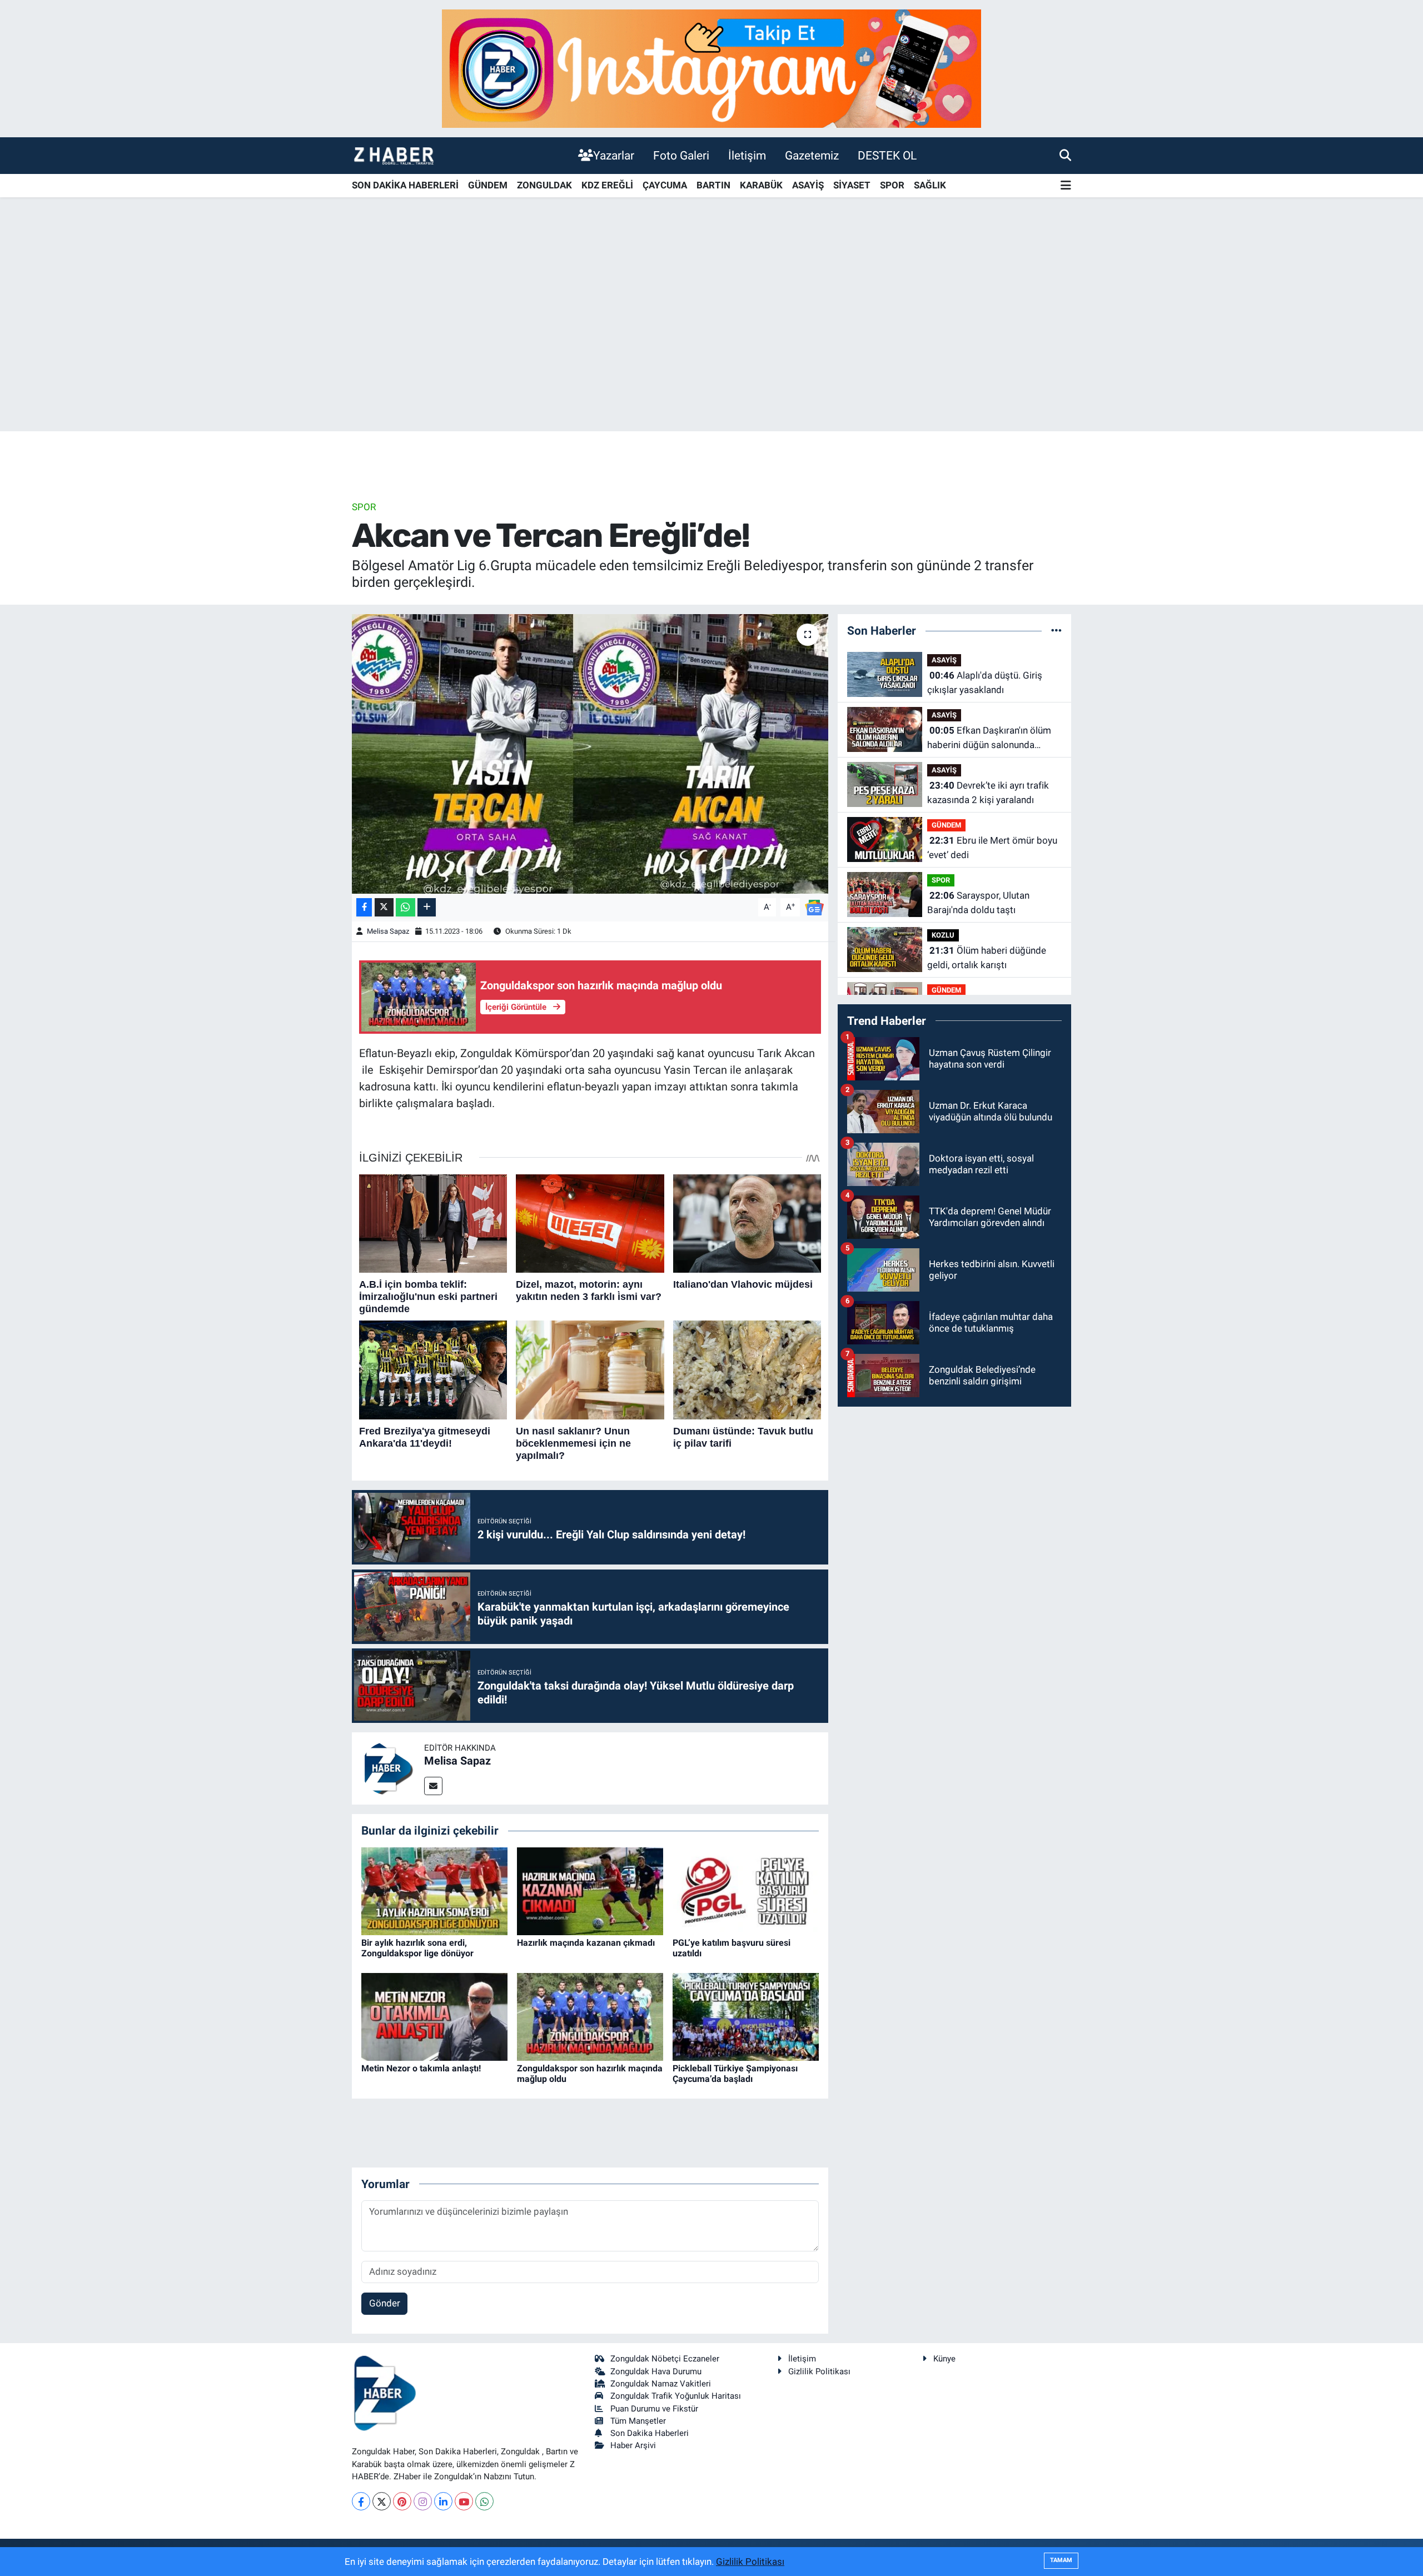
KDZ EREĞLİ (607, 185)
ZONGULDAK (544, 185)
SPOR (892, 185)
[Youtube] (464, 2501)
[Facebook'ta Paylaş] (364, 907)
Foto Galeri (681, 155)
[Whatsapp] (484, 2501)
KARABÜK (761, 185)
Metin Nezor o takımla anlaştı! (421, 2068)
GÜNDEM (488, 185)
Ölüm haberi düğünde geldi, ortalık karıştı (987, 958)
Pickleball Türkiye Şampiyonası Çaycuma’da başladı (735, 2074)
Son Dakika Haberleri (650, 2433)
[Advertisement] (711, 344)
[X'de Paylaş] (384, 907)
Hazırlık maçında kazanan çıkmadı (586, 1943)
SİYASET (852, 185)
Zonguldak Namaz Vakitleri (661, 2384)
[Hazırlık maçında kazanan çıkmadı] (590, 1890)
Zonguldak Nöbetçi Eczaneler (665, 2359)
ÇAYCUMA (665, 185)
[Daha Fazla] (427, 907)
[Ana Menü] (1066, 186)
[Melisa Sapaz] (388, 1768)
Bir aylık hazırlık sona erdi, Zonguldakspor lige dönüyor (417, 1948)
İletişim (747, 155)
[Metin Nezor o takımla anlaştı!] (434, 2016)
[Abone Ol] (814, 906)
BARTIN (713, 185)
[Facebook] (361, 2501)
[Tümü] (1056, 630)
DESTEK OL (887, 155)
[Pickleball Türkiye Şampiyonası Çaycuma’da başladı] (746, 2016)
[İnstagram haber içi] (711, 68)
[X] (382, 2501)
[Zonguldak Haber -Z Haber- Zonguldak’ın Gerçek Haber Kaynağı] (394, 155)
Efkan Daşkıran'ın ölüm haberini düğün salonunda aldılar (989, 738)
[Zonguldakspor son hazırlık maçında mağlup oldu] (590, 2016)
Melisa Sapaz (388, 931)
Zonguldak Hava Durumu (656, 2371)
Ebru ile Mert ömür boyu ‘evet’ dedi (992, 848)
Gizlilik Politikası (819, 2371)
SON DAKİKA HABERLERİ (405, 185)
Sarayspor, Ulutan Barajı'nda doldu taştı (978, 903)
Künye (944, 2359)
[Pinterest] (402, 2501)
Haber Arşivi (633, 2445)
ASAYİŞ (808, 185)
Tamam (1061, 2560)
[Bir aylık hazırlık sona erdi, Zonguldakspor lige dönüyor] (434, 1890)
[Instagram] (423, 2501)
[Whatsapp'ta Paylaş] (405, 907)
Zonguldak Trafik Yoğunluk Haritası (676, 2396)
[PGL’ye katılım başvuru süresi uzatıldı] (746, 1890)
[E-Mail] (433, 1786)
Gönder (385, 2303)
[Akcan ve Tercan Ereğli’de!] (590, 754)
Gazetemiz (812, 155)
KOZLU (943, 935)
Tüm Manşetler (638, 2421)
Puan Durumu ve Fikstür (654, 2409)
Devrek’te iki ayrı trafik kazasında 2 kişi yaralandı (988, 793)
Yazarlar (614, 155)
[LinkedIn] (443, 2501)
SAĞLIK (930, 185)
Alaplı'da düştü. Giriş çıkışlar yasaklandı (985, 682)
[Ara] (1065, 155)
